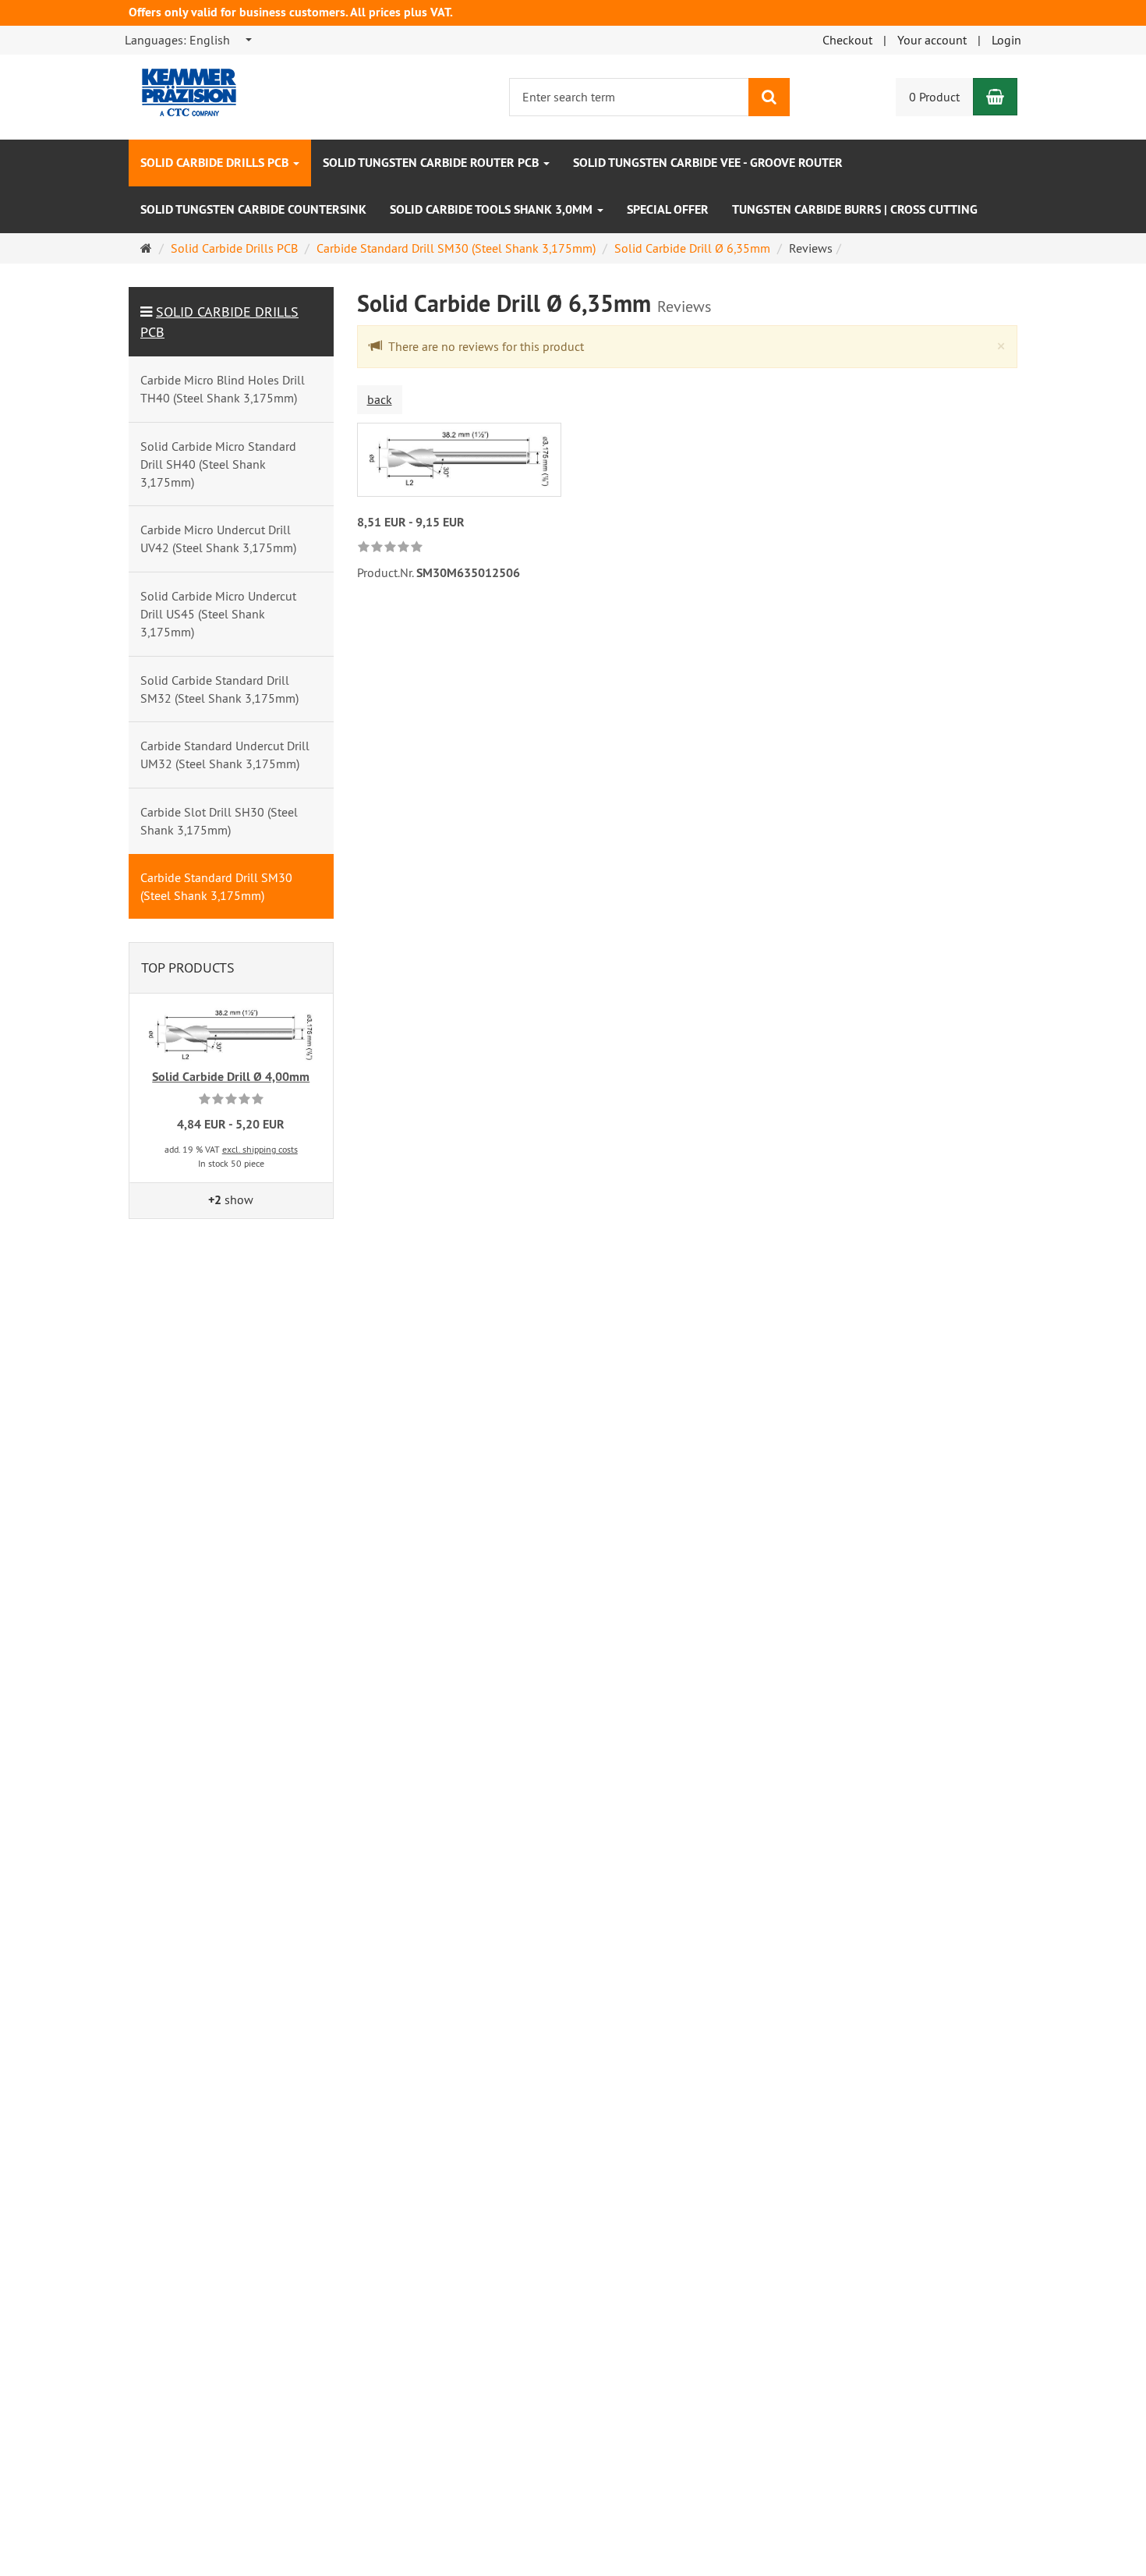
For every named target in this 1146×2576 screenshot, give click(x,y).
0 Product (934, 97)
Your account (932, 40)
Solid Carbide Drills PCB (216, 163)
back (380, 399)
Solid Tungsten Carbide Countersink (253, 209)
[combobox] (189, 40)
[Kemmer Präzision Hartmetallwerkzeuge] (177, 86)
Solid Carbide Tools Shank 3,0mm (493, 209)
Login (1006, 40)
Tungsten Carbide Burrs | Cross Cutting (855, 209)
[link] (390, 548)
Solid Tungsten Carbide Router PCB (432, 163)
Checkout (847, 40)
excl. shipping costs (260, 1149)
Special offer (668, 209)
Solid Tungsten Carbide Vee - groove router (708, 163)
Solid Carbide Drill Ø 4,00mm (231, 1077)
